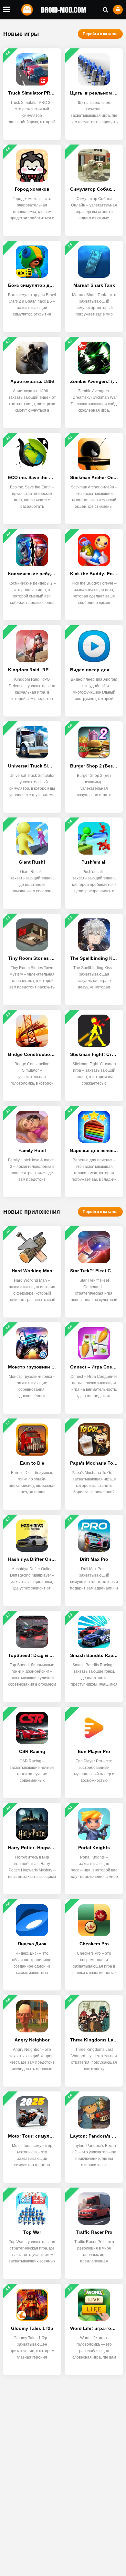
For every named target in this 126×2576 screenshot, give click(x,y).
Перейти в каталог (100, 34)
